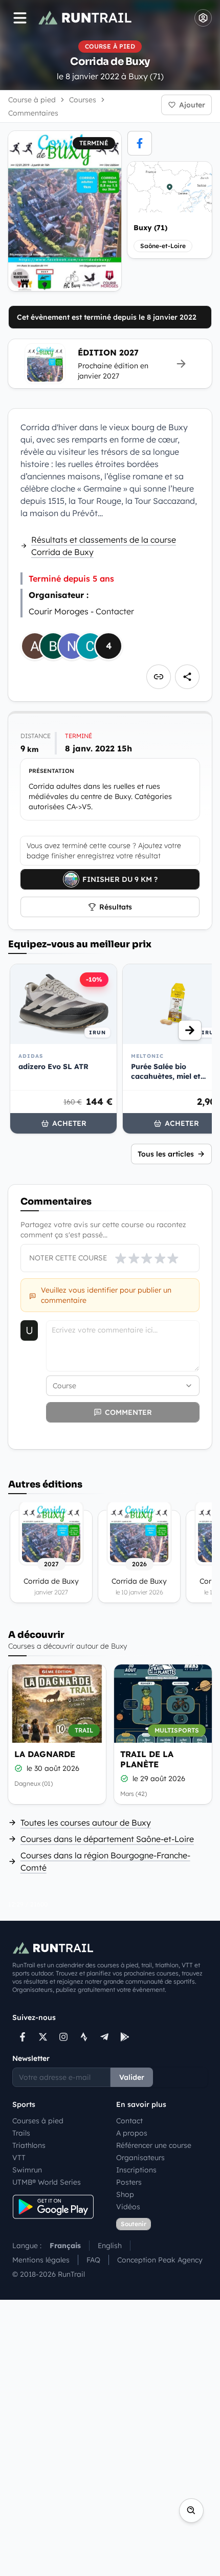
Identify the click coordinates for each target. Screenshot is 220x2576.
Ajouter (192, 105)
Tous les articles (166, 1154)
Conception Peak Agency (160, 2260)
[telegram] (104, 2037)
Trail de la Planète (147, 1759)
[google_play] (125, 2037)
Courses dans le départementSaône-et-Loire (107, 1839)
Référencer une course (154, 2145)
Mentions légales (41, 2260)
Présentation (51, 771)
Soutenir (134, 2224)
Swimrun (27, 2170)
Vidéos (128, 2207)
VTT (19, 2158)
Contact (129, 2121)
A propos (132, 2133)
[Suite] (190, 1030)
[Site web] (159, 677)
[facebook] (140, 143)
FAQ (93, 2260)
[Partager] (187, 677)
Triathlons (29, 2145)
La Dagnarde (45, 1754)
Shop (125, 2194)
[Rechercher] (191, 2511)
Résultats (116, 907)
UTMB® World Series (47, 2182)
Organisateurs (140, 2158)
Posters (129, 2182)
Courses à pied (38, 2121)
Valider (132, 2077)
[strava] (84, 2037)
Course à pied (32, 100)
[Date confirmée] (18, 1768)
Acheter (69, 1123)
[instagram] (63, 2037)
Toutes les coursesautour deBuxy (86, 1823)
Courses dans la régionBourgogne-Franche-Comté (105, 1861)
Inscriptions (136, 2170)
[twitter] (43, 2037)
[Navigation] (20, 18)
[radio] (121, 1258)
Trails (21, 2133)
